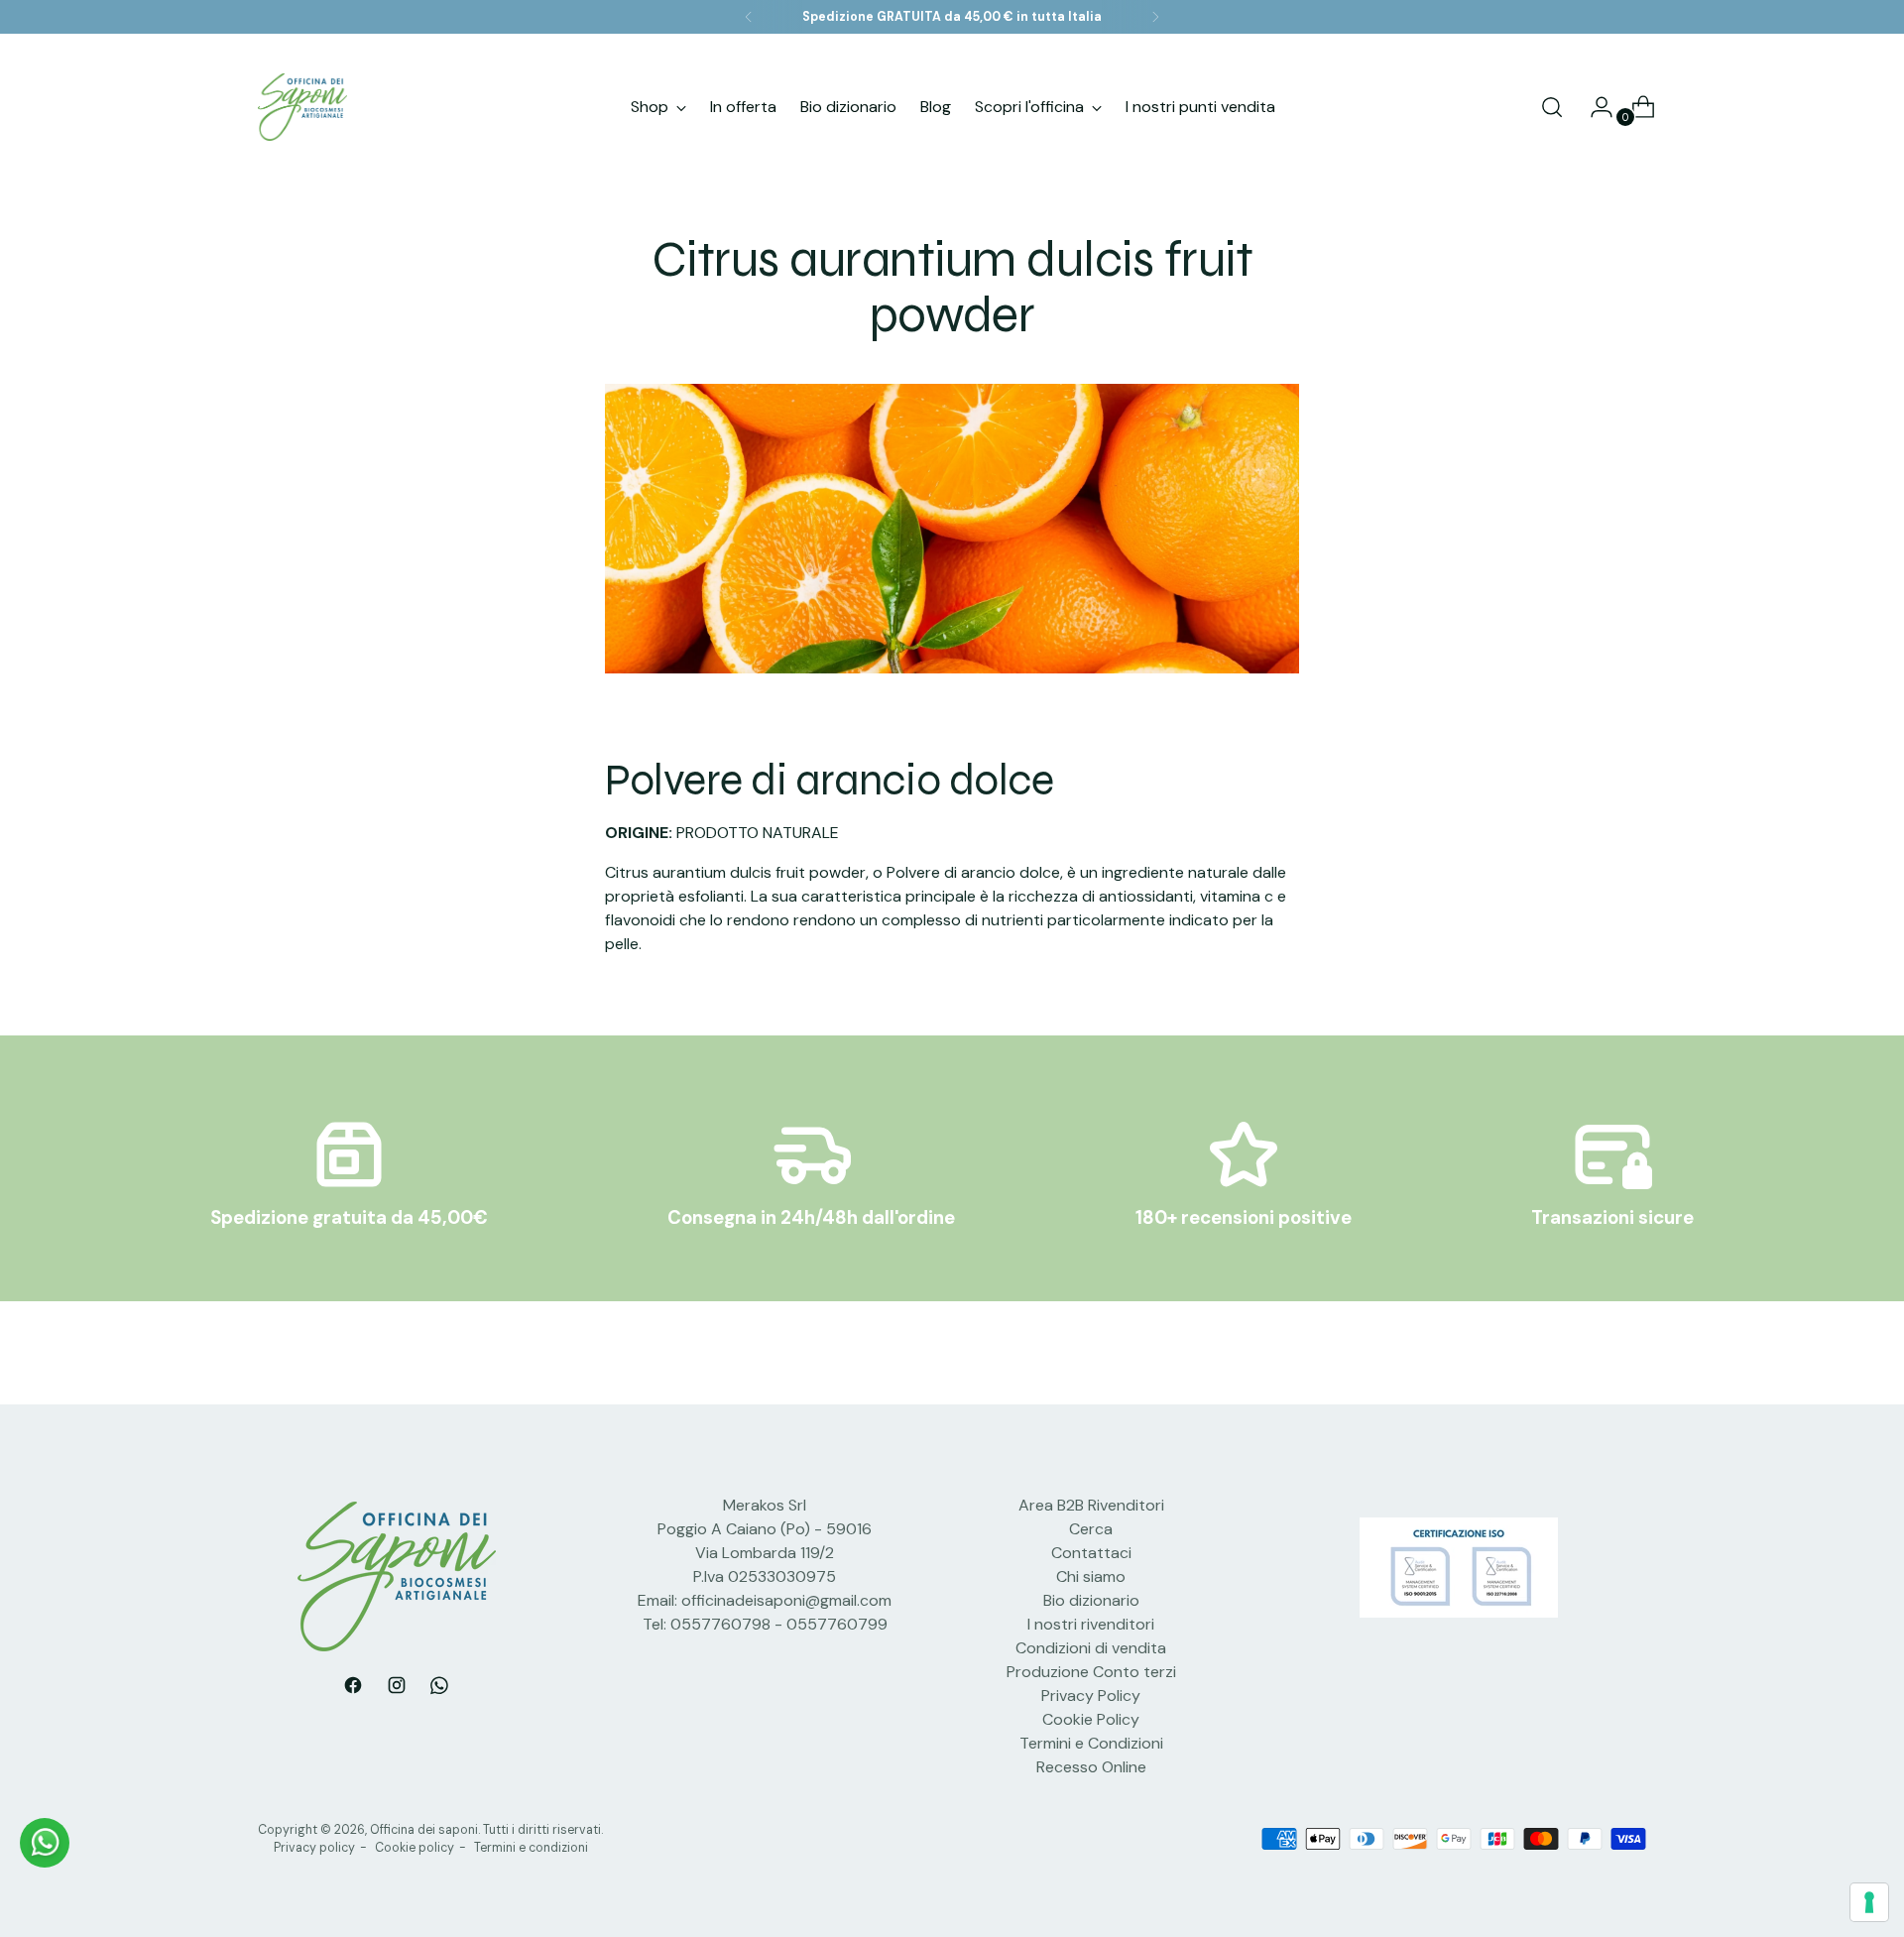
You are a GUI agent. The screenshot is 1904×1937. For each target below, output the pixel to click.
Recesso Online (1091, 1767)
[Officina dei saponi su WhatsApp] (440, 1689)
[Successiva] (1155, 17)
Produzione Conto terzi (1091, 1672)
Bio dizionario (1091, 1600)
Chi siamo (1091, 1576)
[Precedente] (749, 17)
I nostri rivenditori (1091, 1624)
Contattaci (1091, 1553)
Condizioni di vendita (1091, 1648)
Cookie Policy (1091, 1719)
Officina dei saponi (424, 1830)
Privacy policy (314, 1848)
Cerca (1091, 1529)
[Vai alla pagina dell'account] (1594, 107)
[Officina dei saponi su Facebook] (353, 1689)
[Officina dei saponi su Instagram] (397, 1689)
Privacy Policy (1091, 1695)
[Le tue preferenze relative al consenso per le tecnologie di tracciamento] (1869, 1902)
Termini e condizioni (531, 1848)
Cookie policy (415, 1848)
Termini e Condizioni (1091, 1743)
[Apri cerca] (1552, 107)
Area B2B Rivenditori (1091, 1505)
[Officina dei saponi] (302, 107)
